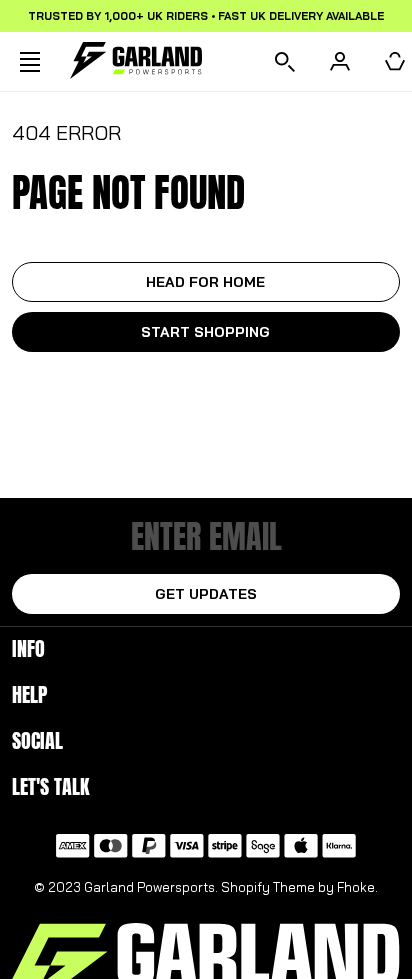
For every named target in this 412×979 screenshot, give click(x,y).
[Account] (340, 61)
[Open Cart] (395, 61)
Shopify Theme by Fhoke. (299, 887)
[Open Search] (285, 61)
